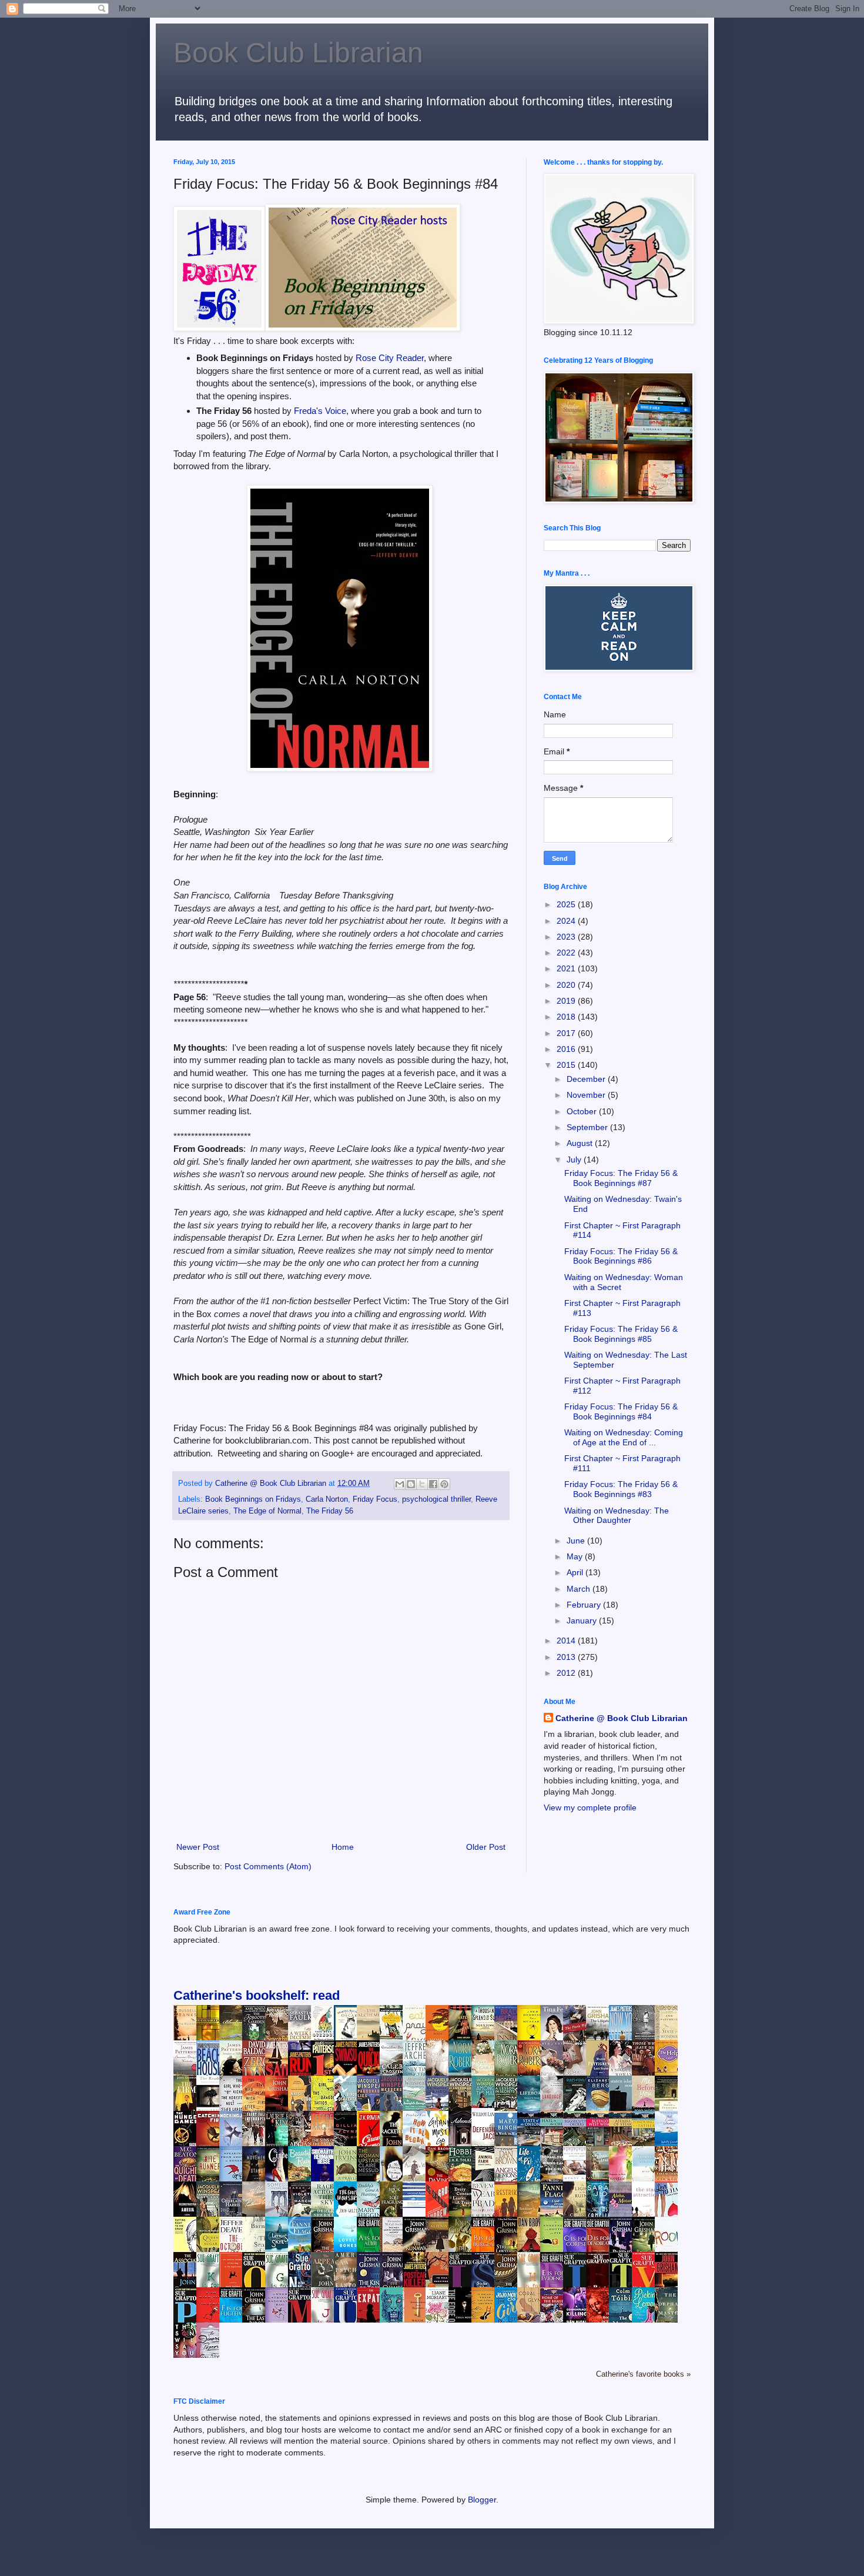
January (583, 1621)
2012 (567, 1673)
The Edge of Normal (267, 1511)
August (581, 1143)
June (577, 1541)
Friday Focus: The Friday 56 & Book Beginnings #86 (621, 1256)
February (585, 1605)
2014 (567, 1641)
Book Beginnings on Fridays (253, 1499)
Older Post (486, 1847)
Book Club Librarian (298, 53)
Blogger (482, 2500)
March (580, 1589)
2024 (567, 921)
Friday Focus (375, 1499)
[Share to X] (422, 1484)
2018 (567, 1017)
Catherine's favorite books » (643, 2374)
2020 (567, 985)
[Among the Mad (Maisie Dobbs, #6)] (486, 2105)
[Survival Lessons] (417, 2205)
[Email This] (400, 1484)
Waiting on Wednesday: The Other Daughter (617, 1516)
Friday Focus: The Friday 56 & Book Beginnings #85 (621, 1334)
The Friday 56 (330, 1511)
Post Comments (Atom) (268, 1866)
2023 (567, 937)
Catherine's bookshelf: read (257, 1995)
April (576, 1572)
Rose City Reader (390, 358)
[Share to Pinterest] (444, 1484)
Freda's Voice (320, 411)
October (583, 1111)
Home (343, 1847)
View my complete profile (590, 1807)
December (587, 1079)
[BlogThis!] (411, 1484)
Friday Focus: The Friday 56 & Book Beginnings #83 (621, 1489)
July (575, 1160)
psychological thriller (436, 1499)
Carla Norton (327, 1499)
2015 (567, 1065)
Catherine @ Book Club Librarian (622, 1718)
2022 (567, 953)
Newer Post (198, 1847)
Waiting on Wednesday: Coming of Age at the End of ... (624, 1437)
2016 (567, 1049)
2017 (567, 1033)
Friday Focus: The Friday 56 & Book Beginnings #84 (621, 1411)
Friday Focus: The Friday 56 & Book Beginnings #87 (621, 1178)
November (587, 1095)
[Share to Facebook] (433, 1484)
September (588, 1127)
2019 (567, 1001)
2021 (567, 968)
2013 (567, 1657)
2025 (567, 904)
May (576, 1556)
